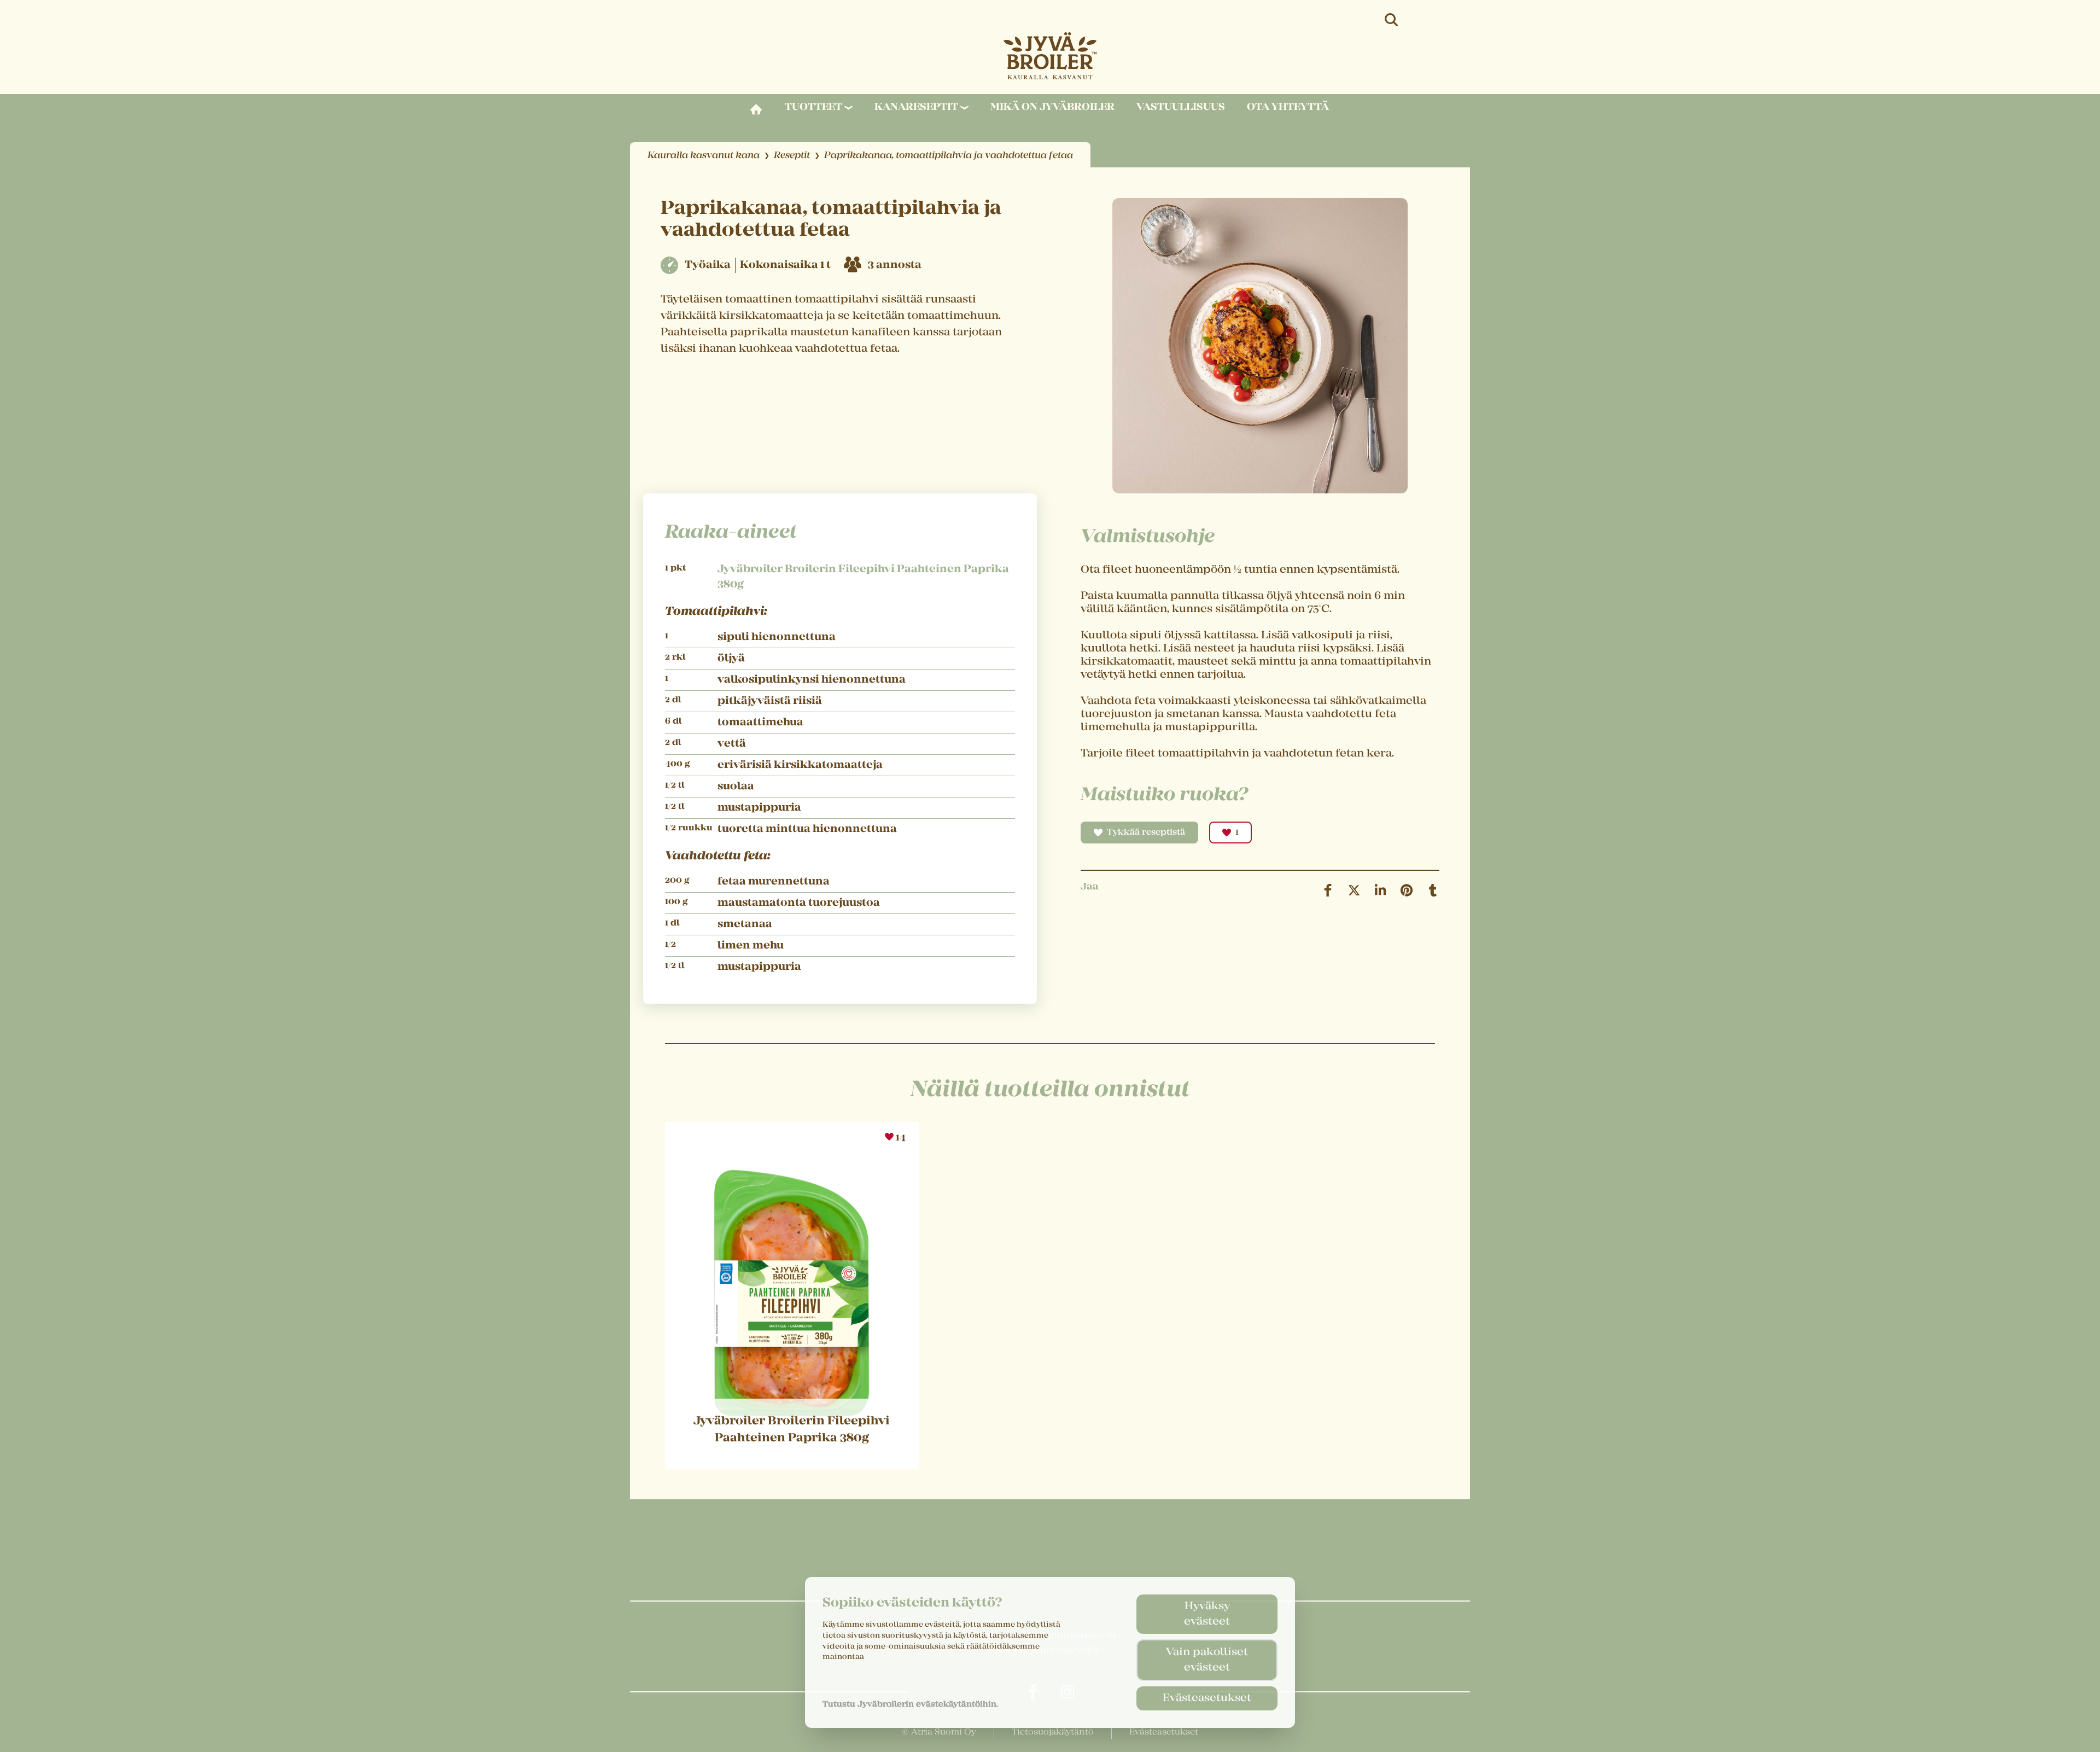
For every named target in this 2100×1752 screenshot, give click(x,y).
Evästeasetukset (1207, 1698)
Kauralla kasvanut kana (704, 156)
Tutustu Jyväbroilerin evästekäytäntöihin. (910, 1704)
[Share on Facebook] (1328, 890)
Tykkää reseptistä (1146, 833)
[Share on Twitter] (1354, 890)
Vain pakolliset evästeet (1207, 1660)
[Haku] (1392, 20)
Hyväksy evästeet (1207, 1614)
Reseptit (792, 156)
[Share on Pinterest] (1407, 890)
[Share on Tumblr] (1433, 890)
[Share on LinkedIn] (1380, 890)
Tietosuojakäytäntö (1053, 1732)
